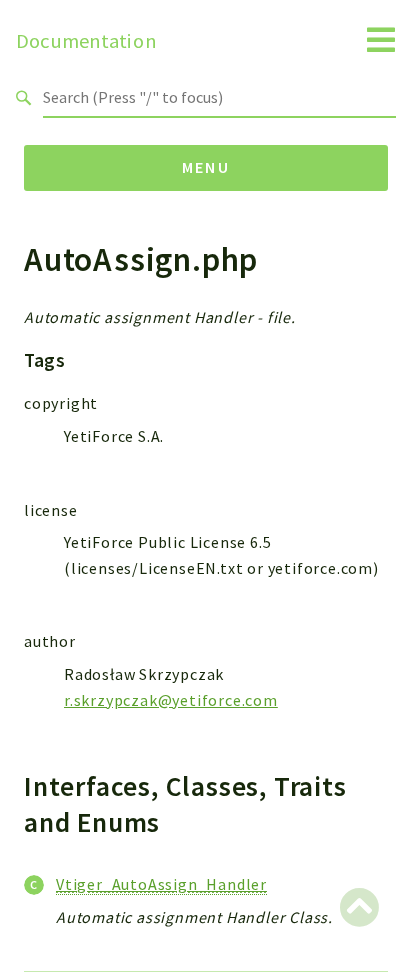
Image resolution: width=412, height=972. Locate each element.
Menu (206, 167)
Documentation (86, 41)
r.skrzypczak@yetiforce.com (171, 700)
